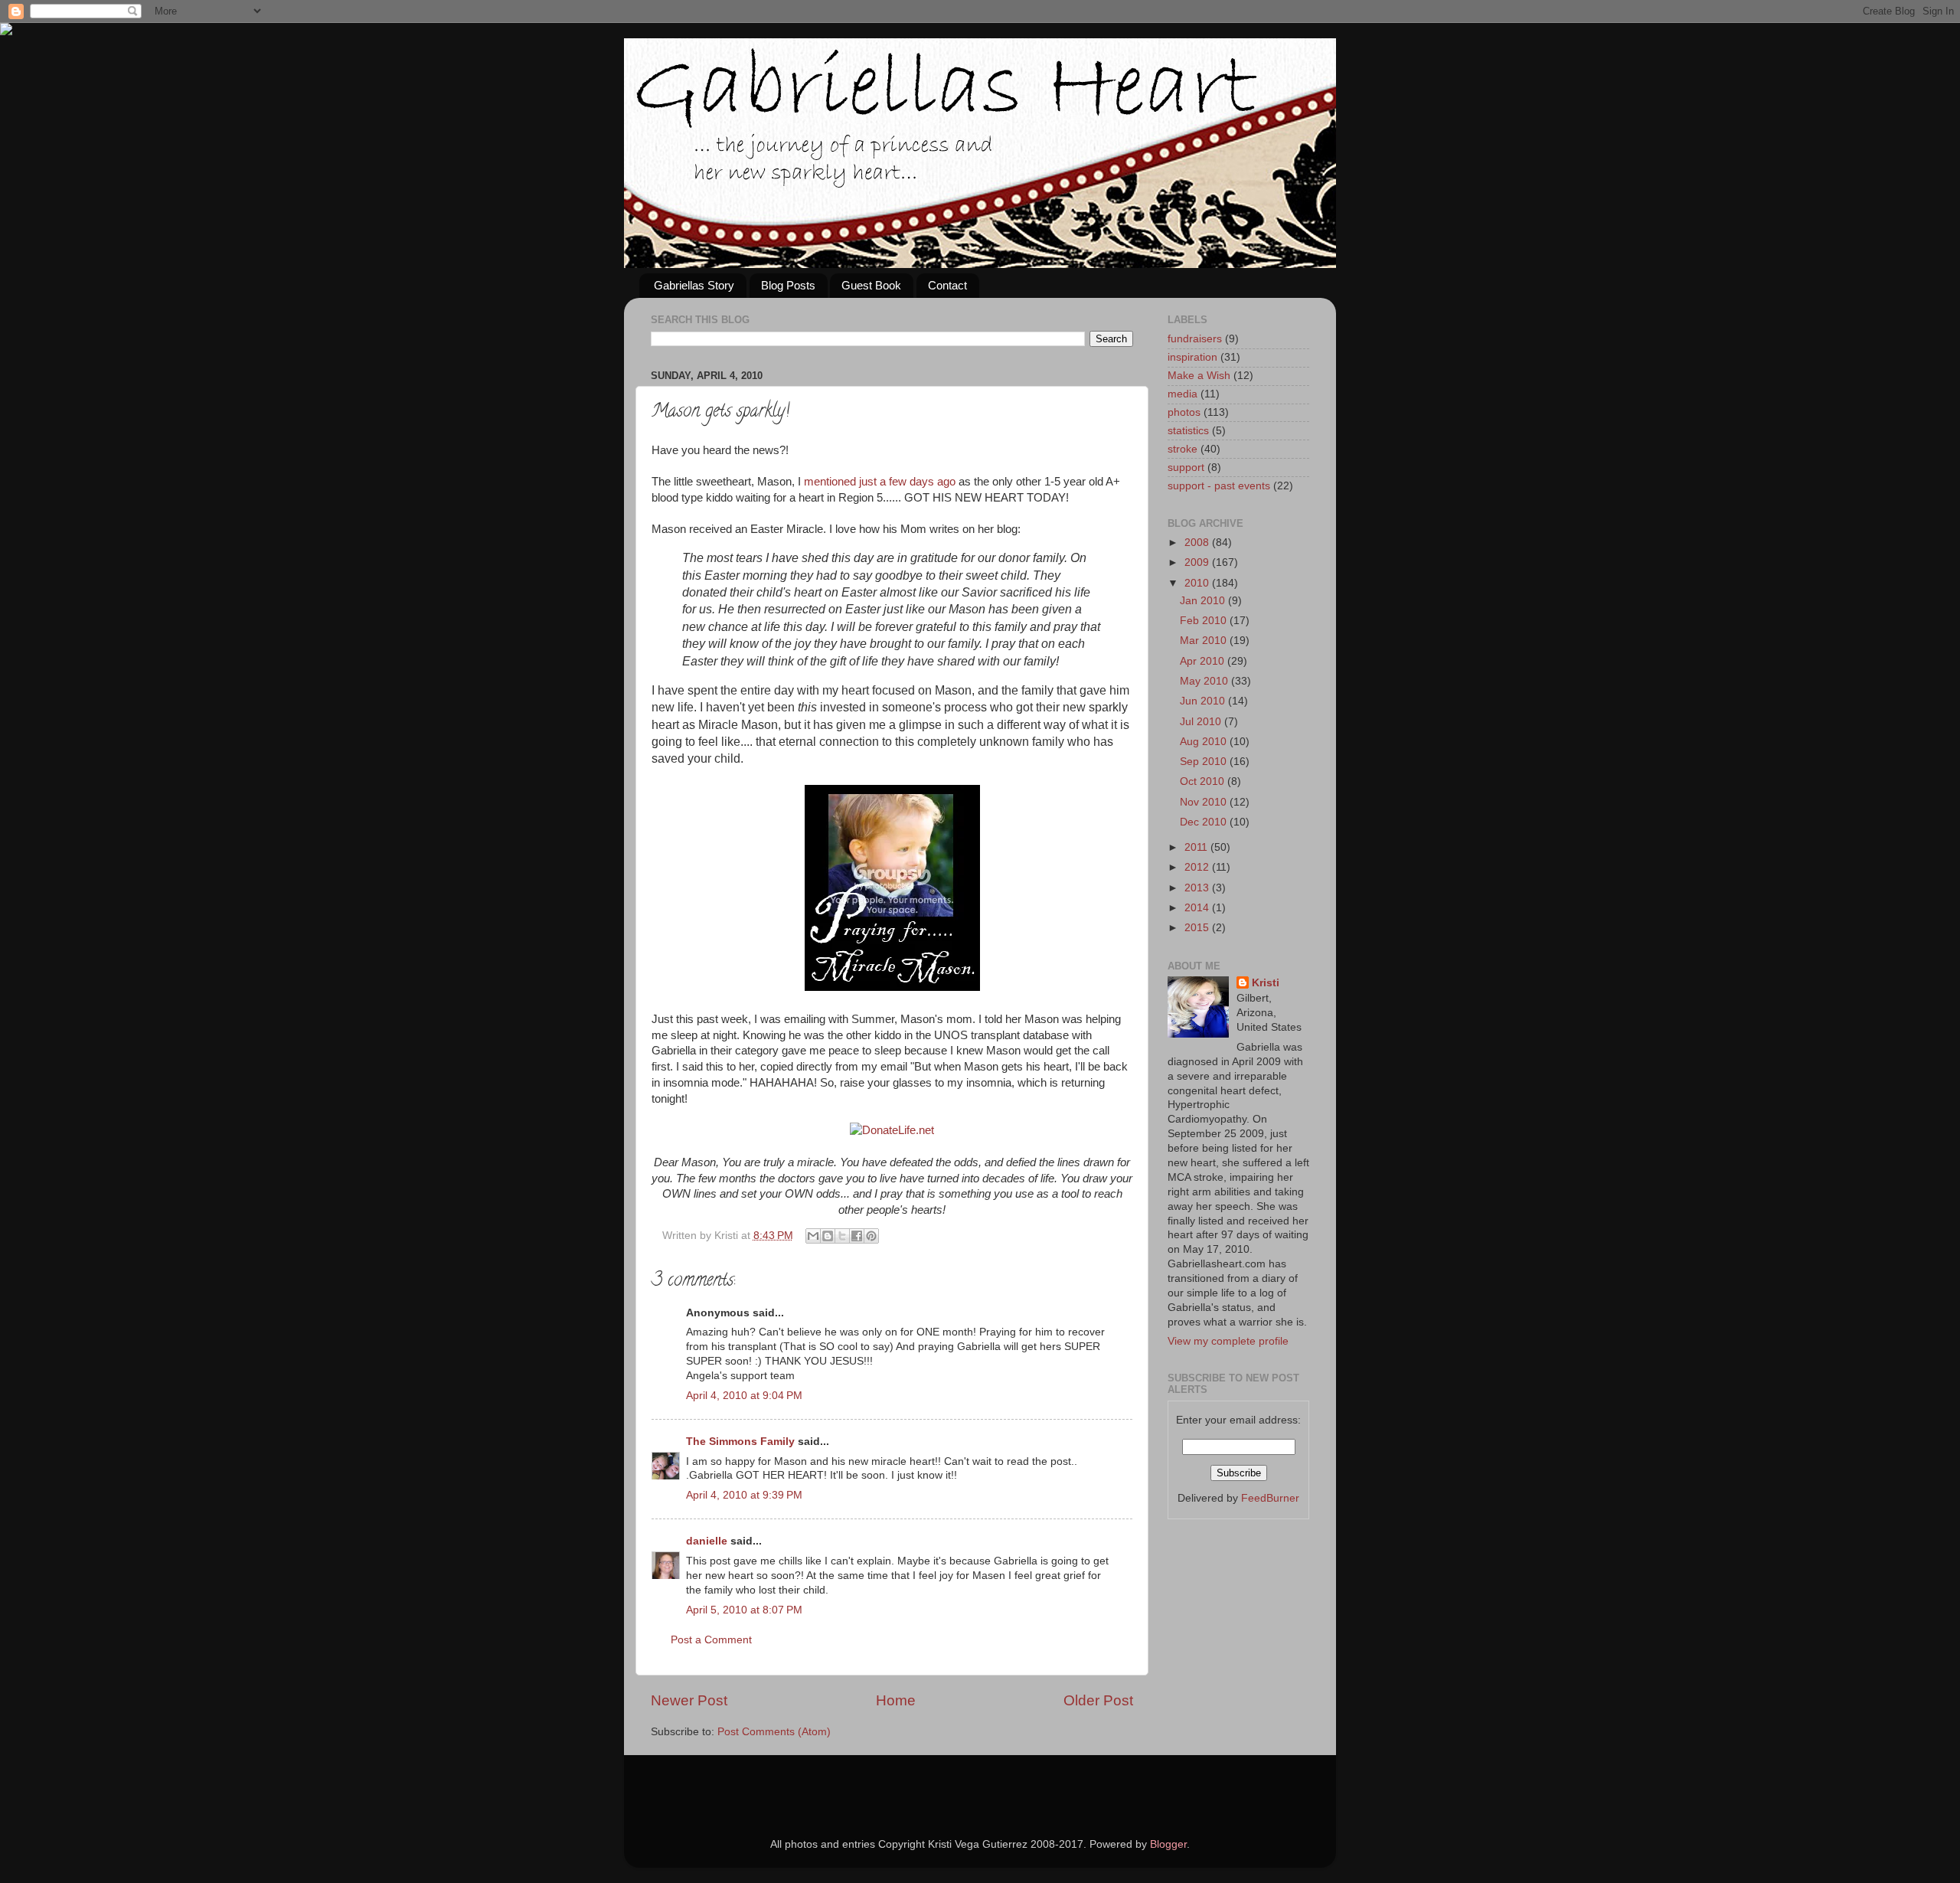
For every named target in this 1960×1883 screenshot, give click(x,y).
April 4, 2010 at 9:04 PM (744, 1396)
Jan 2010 (1204, 601)
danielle (707, 1541)
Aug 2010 (1205, 742)
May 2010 (1205, 681)
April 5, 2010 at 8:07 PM (744, 1610)
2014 (1198, 908)
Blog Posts (788, 285)
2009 (1198, 562)
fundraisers (1195, 339)
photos (1184, 412)
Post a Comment (711, 1640)
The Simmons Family (740, 1442)
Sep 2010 (1205, 762)
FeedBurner (1270, 1498)
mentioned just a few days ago (880, 482)
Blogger (1168, 1844)
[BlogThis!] (828, 1236)
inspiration (1192, 357)
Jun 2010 (1204, 701)
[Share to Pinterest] (871, 1236)
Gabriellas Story (694, 285)
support (1186, 467)
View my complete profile (1228, 1341)
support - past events (1219, 486)
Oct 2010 (1204, 781)
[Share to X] (842, 1236)
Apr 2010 (1204, 661)
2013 (1198, 888)
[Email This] (813, 1236)
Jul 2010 (1202, 722)
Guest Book (871, 285)
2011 (1197, 847)
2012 (1198, 867)
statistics (1188, 431)
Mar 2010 (1205, 641)
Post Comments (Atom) (774, 1732)
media (1183, 394)
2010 (1198, 583)
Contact (947, 285)
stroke (1183, 449)
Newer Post (689, 1700)
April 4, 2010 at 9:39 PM (744, 1495)
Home (896, 1700)
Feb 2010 (1205, 621)
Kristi (1266, 983)
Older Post (1098, 1700)
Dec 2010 (1205, 822)
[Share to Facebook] (857, 1236)
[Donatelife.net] (892, 1130)
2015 (1198, 928)
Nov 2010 (1205, 802)
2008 (1198, 543)
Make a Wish (1199, 376)
